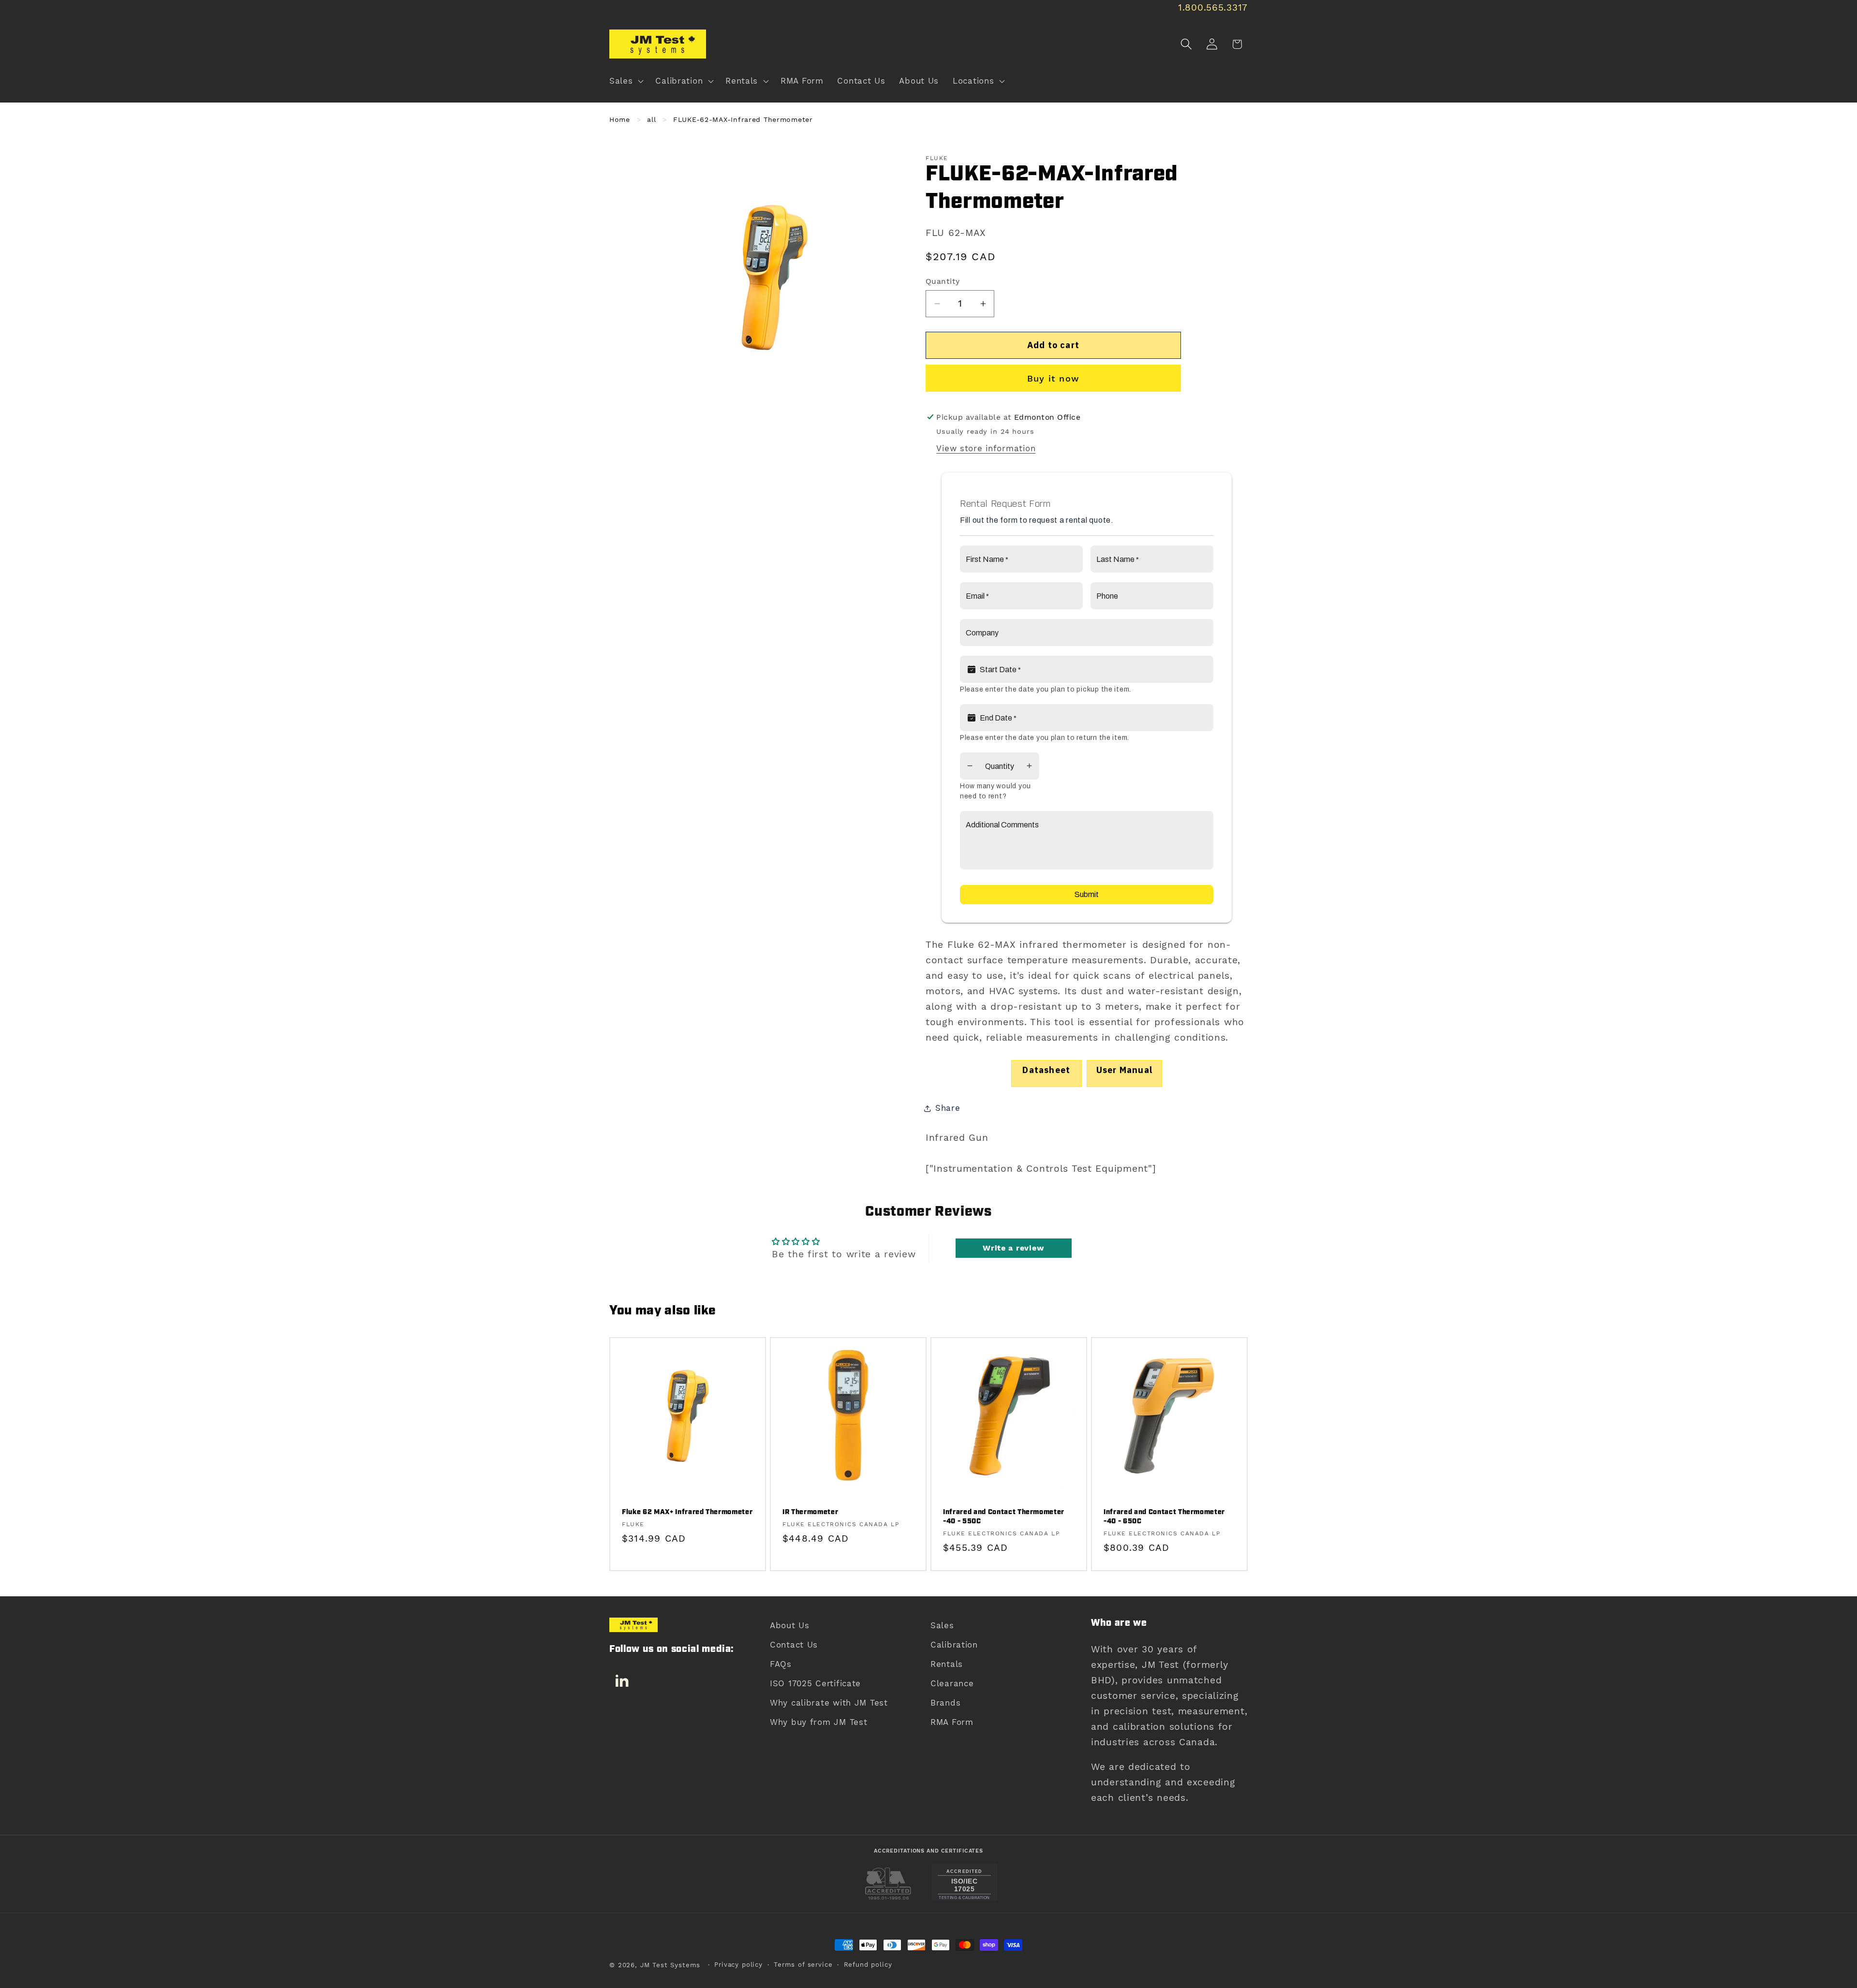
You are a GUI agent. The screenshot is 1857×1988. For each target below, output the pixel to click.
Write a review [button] (1013, 1248)
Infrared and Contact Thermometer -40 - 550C (1004, 1517)
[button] (626, 81)
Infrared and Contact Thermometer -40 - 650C (1164, 1517)
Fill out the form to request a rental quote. (1037, 520)
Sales (942, 1625)
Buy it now (1053, 378)
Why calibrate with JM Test (829, 1703)
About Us (790, 1625)
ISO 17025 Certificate (815, 1683)
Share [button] (948, 1108)
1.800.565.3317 (1213, 7)
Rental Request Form (1005, 504)
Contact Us (794, 1645)
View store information (986, 448)
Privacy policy (738, 1965)
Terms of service (803, 1965)
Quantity (943, 281)
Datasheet (1046, 1070)
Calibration (954, 1645)
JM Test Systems (671, 1965)
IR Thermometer (810, 1513)
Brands (945, 1703)
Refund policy (868, 1965)
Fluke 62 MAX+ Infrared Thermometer (687, 1513)
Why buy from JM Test (818, 1722)
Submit (1087, 894)
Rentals (947, 1664)
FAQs (781, 1664)
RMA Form (952, 1722)
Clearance (952, 1683)
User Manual (1124, 1070)
